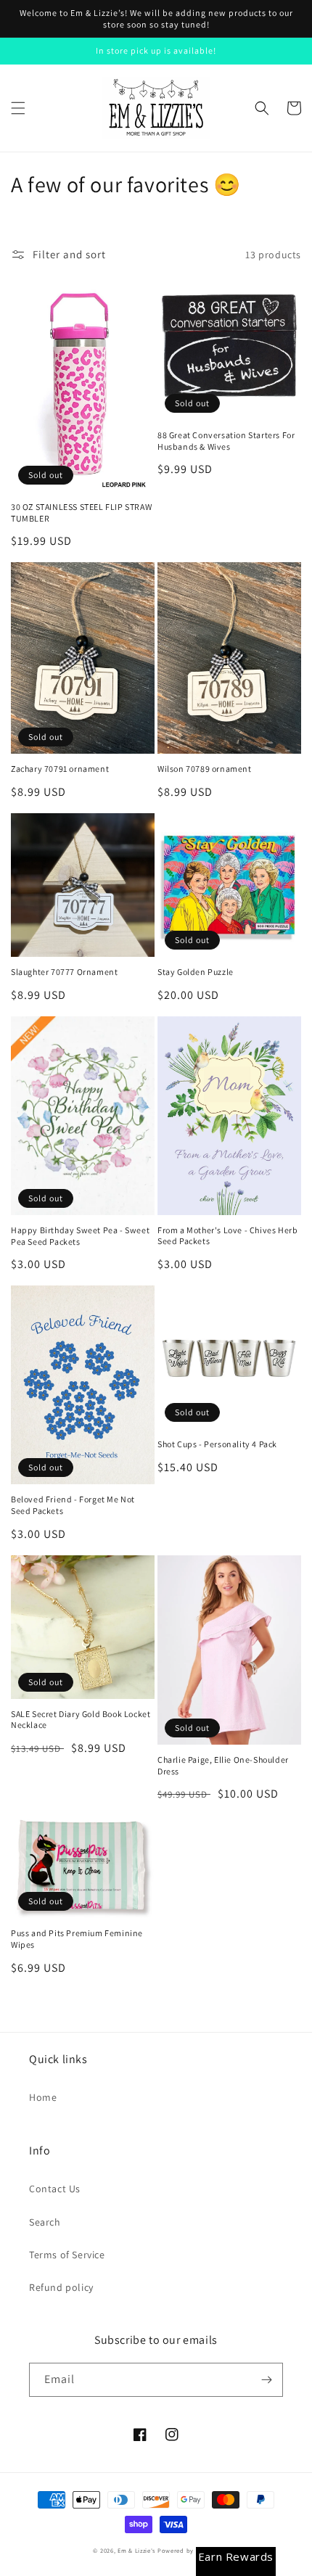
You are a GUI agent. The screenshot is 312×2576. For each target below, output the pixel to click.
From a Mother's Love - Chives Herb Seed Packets (227, 1236)
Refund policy (61, 2287)
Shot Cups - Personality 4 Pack (217, 1444)
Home (43, 2097)
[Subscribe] (266, 2380)
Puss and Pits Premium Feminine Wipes (77, 1939)
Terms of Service (67, 2255)
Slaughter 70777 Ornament (64, 972)
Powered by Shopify (188, 2550)
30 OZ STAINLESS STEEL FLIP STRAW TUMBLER (81, 513)
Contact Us (55, 2189)
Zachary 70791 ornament (60, 769)
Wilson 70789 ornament (205, 769)
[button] (18, 108)
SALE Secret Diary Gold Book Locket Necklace (81, 1720)
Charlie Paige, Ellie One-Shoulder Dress (223, 1765)
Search (45, 2222)
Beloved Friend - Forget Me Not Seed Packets (73, 1505)
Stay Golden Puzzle (196, 972)
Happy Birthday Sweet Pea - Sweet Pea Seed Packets (80, 1236)
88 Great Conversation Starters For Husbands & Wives (226, 441)
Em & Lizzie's (136, 2550)
